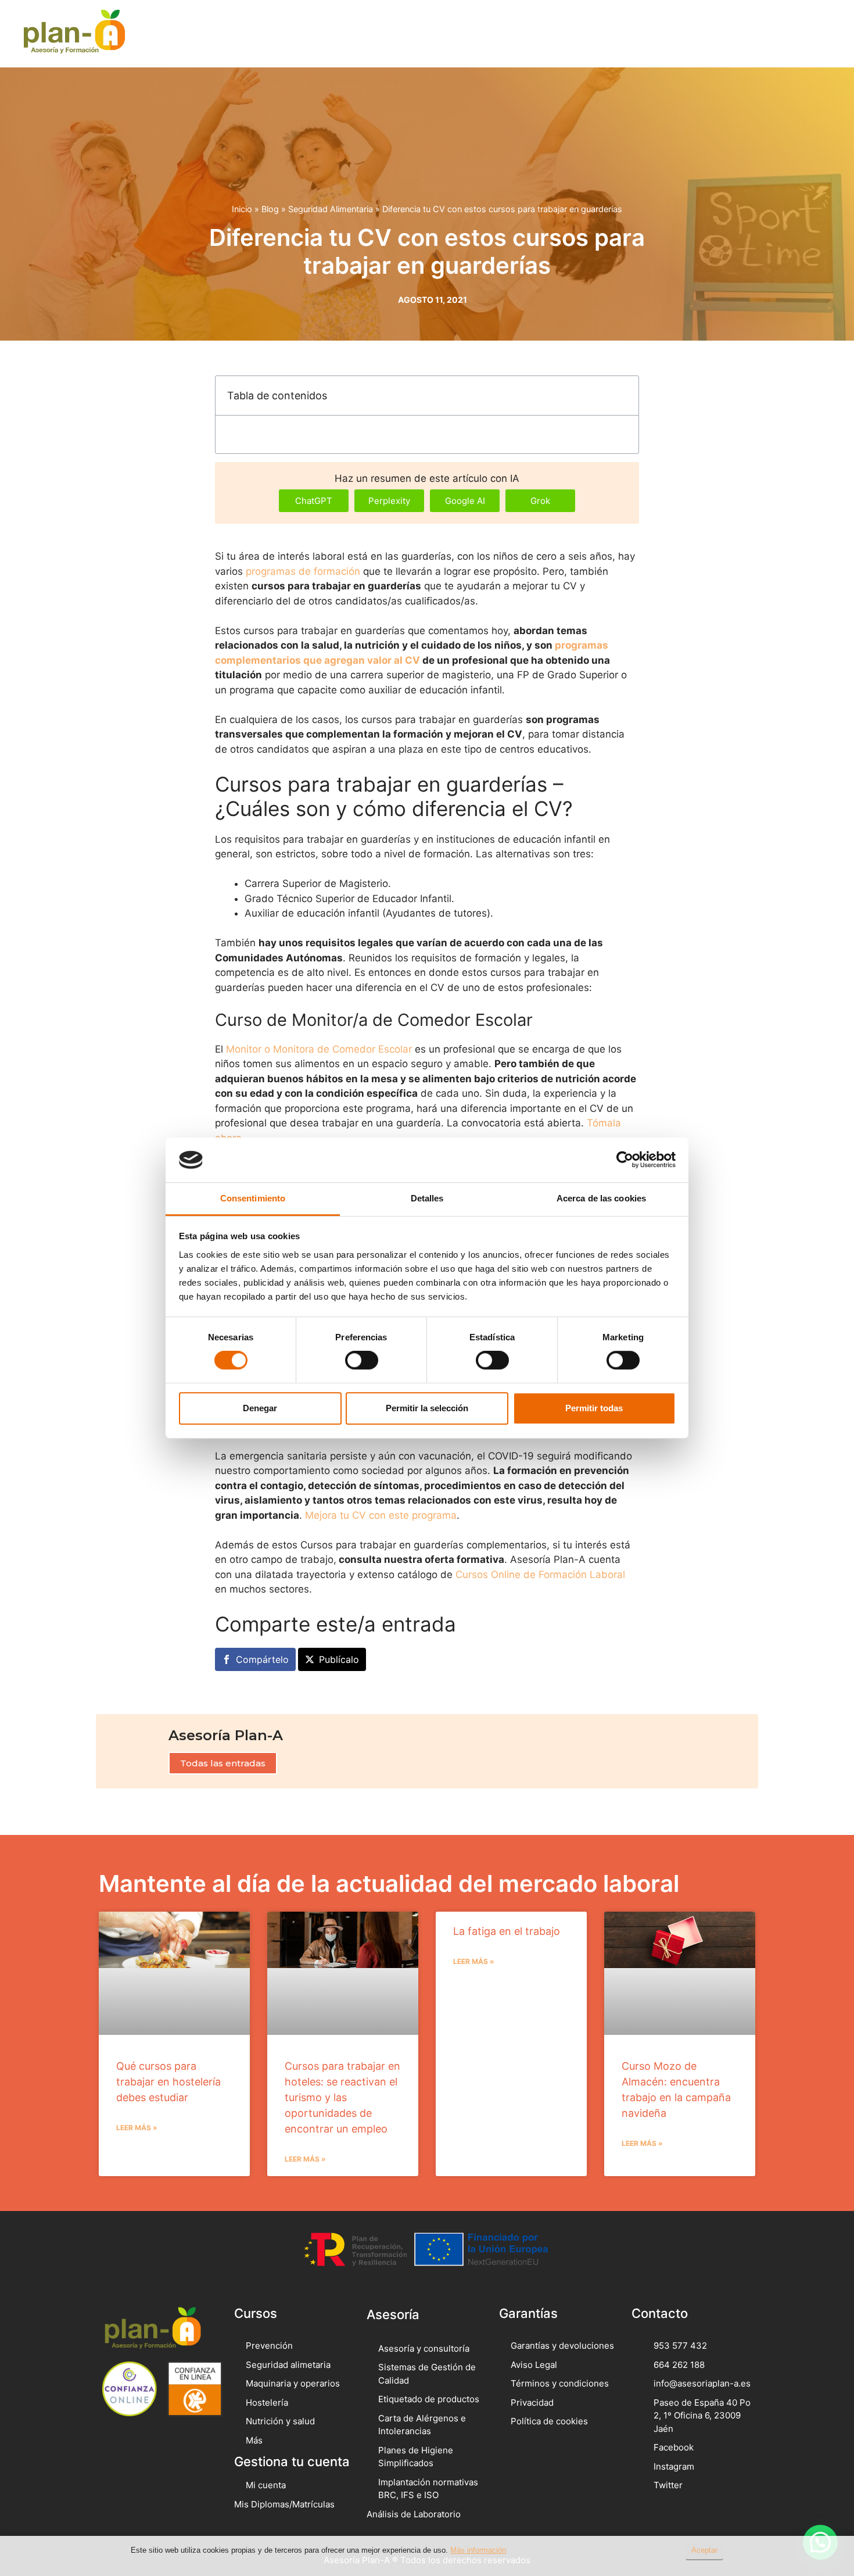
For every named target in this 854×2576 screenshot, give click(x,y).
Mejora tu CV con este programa (381, 1515)
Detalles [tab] (427, 1198)
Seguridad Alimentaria (331, 209)
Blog (270, 209)
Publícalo (339, 1659)
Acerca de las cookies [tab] (601, 1198)
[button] (792, 33)
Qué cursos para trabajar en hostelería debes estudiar (168, 2082)
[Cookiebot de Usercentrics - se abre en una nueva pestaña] (625, 1160)
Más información (478, 2550)
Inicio (242, 209)
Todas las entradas (223, 1763)
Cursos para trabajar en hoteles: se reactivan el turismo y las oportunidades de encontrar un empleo (342, 2097)
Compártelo (262, 1659)
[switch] (362, 1360)
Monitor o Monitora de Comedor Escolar (319, 1049)
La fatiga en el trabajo (507, 1931)
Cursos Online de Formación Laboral (540, 1575)
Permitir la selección (427, 1408)
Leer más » (137, 2128)
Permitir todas (594, 1408)
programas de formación (303, 571)
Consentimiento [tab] (253, 1198)
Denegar (260, 1408)
